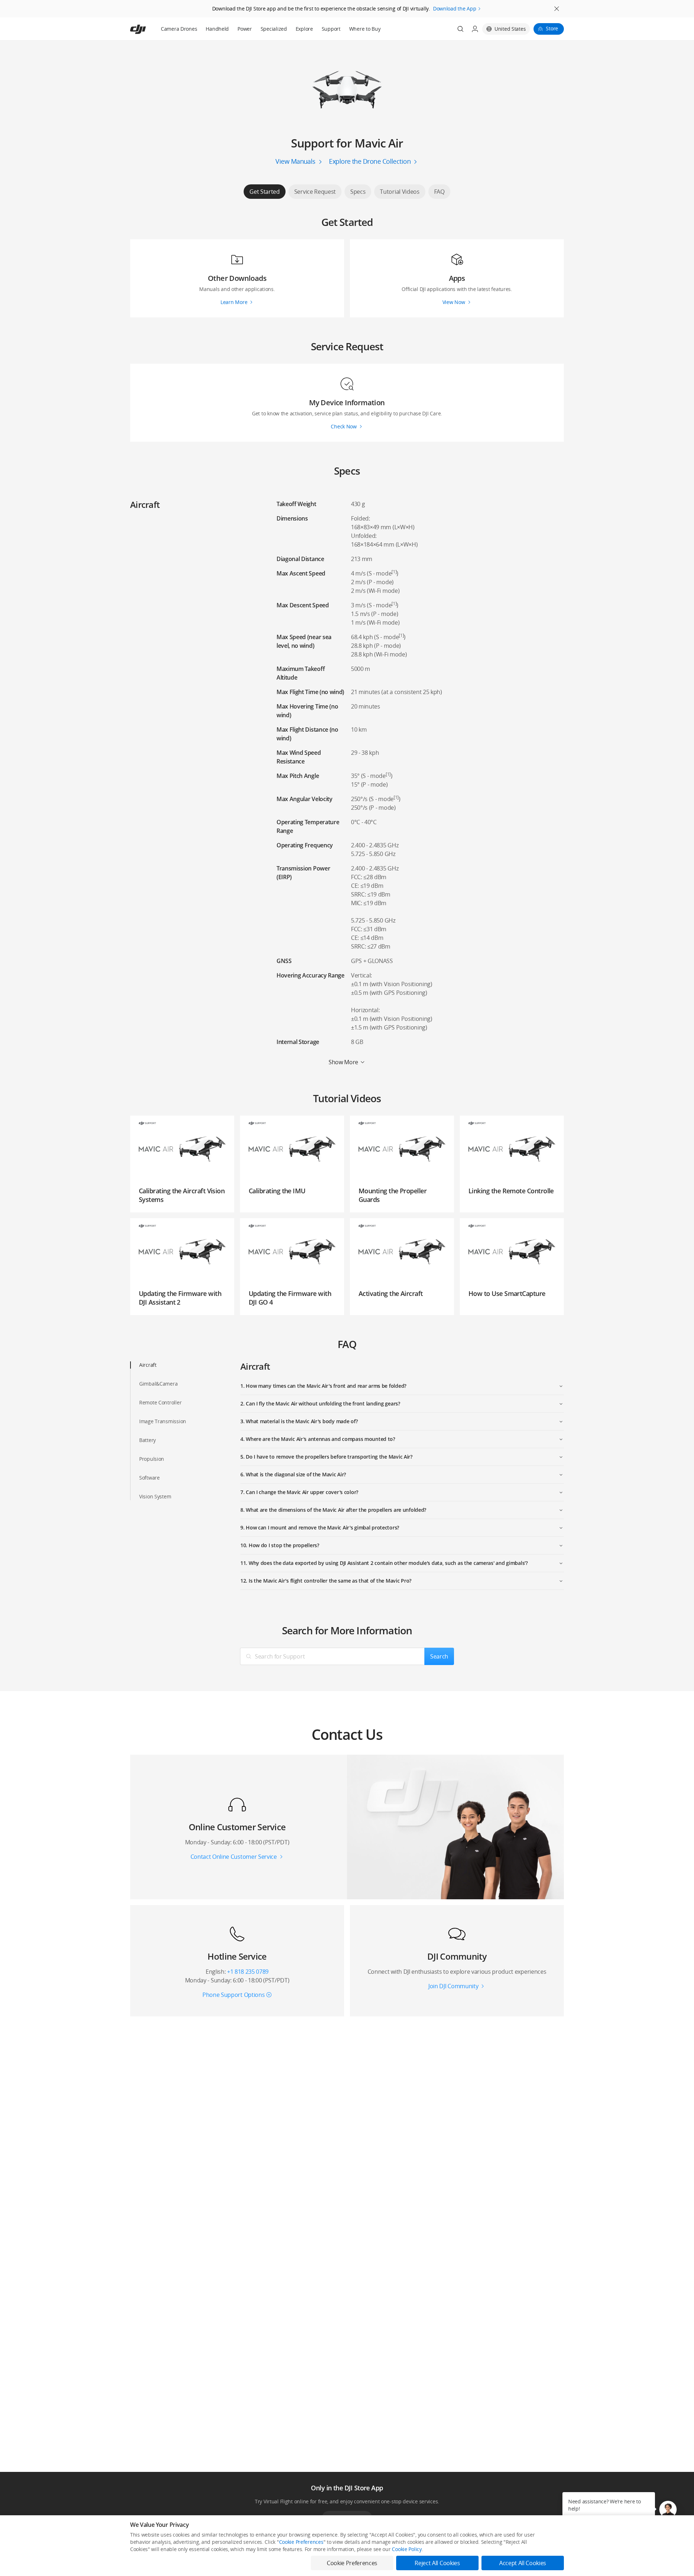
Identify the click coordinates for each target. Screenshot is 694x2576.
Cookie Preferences (301, 2542)
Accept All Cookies (523, 2563)
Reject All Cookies (437, 2563)
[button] (668, 2509)
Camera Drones (179, 29)
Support (331, 29)
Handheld (217, 29)
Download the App (455, 8)
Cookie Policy (407, 2549)
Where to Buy (365, 29)
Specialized (274, 29)
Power (245, 29)
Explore (304, 29)
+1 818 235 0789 (248, 1972)
